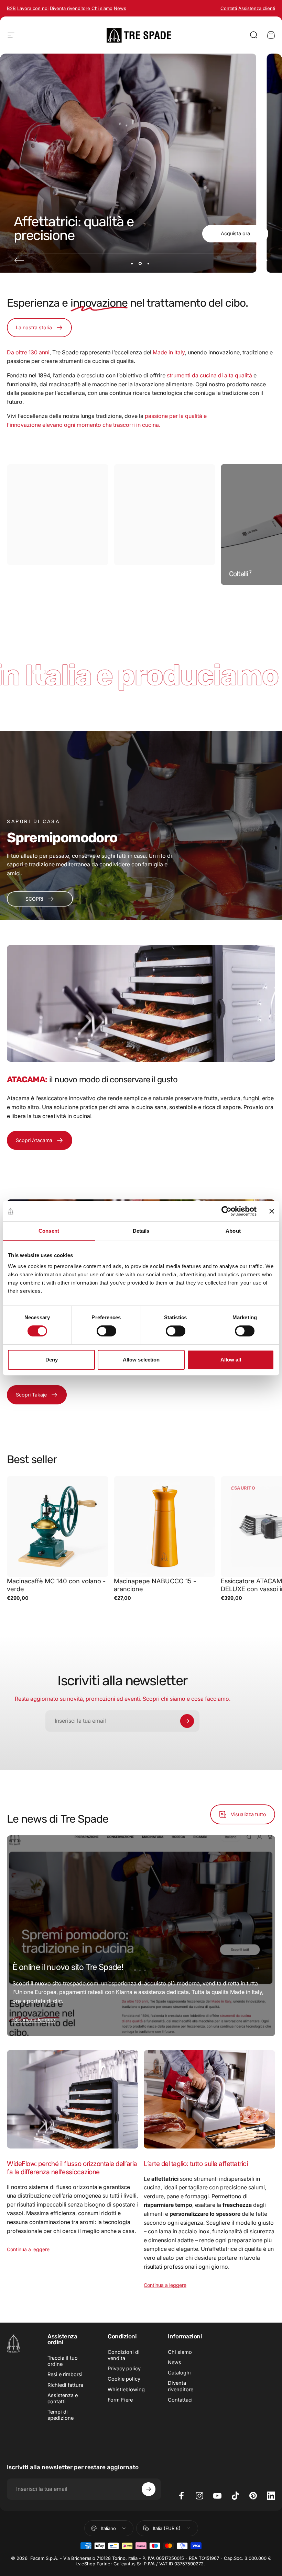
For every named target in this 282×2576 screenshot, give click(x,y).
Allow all (231, 1360)
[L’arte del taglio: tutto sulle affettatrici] (209, 2099)
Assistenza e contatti (63, 2398)
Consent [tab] (49, 1231)
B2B (11, 8)
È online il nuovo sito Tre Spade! (68, 1967)
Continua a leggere (34, 2020)
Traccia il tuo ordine (63, 2361)
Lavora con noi (33, 8)
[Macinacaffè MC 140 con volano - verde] (58, 1526)
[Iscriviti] (187, 1721)
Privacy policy (124, 2369)
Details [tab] (141, 1231)
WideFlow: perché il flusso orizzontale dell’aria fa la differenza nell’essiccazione (72, 2168)
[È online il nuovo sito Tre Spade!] (141, 1936)
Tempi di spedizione (61, 2415)
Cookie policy (124, 2379)
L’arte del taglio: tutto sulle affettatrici (196, 2164)
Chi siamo (102, 8)
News (175, 2362)
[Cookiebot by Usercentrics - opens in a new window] (226, 1211)
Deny (52, 1360)
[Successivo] (263, 260)
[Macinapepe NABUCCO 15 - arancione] (165, 1526)
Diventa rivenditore (71, 8)
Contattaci (180, 2400)
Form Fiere (120, 2400)
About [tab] (233, 1231)
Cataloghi (179, 2373)
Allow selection (141, 1360)
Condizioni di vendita (124, 2355)
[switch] (106, 1331)
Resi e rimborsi (65, 2374)
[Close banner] (272, 1211)
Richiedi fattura (65, 2385)
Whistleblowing (126, 2390)
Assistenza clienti (257, 8)
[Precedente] (19, 260)
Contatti (229, 8)
